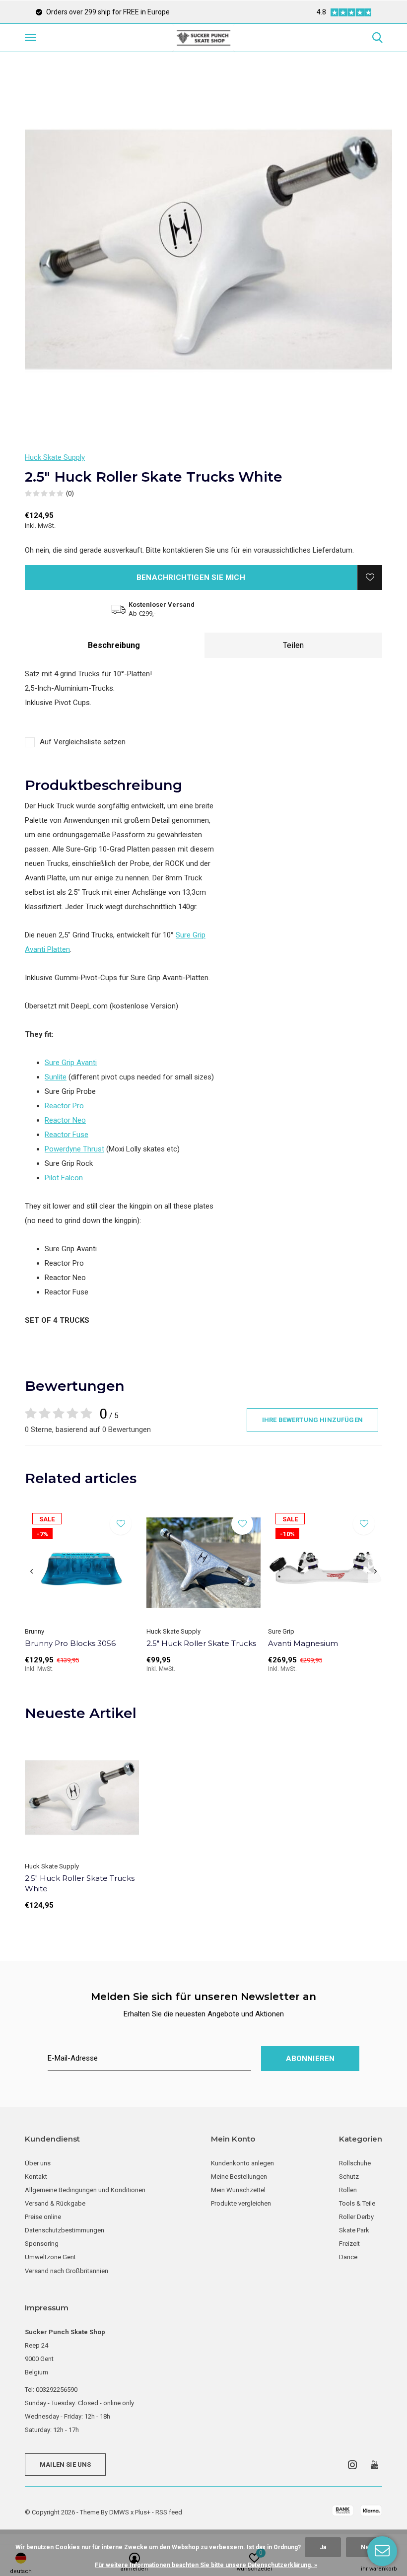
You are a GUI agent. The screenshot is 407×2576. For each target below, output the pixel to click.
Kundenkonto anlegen (242, 2163)
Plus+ (143, 2512)
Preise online (43, 2217)
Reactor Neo (65, 1120)
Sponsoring (42, 2244)
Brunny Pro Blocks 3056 (70, 1643)
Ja (323, 2547)
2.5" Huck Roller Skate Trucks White (80, 1883)
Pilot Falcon (64, 1178)
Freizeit (349, 2244)
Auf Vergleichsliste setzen (83, 742)
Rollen (348, 2190)
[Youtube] (374, 2465)
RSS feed (169, 2512)
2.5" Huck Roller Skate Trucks (201, 1643)
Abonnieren (310, 2059)
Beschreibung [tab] (114, 645)
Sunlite (56, 1077)
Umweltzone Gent (50, 2257)
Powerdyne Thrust (74, 1149)
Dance (348, 2257)
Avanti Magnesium (303, 1643)
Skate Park (354, 2230)
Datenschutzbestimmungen (65, 2230)
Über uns (38, 2163)
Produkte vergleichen (241, 2203)
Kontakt (36, 2177)
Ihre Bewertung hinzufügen (312, 1420)
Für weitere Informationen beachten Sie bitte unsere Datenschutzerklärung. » (206, 2565)
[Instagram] (352, 2465)
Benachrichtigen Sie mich (191, 577)
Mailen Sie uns (65, 2465)
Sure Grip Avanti (71, 1063)
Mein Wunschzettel (238, 2190)
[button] (32, 38)
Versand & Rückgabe (55, 2203)
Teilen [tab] (293, 645)
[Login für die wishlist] (370, 577)
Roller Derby (356, 2217)
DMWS (119, 2512)
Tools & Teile (357, 2203)
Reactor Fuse (67, 1135)
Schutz (349, 2177)
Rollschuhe (355, 2163)
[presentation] (32, 1572)
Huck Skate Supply (55, 457)
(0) (70, 493)
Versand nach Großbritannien (67, 2271)
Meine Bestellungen (239, 2177)
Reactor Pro (64, 1106)
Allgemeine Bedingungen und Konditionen (85, 2190)
